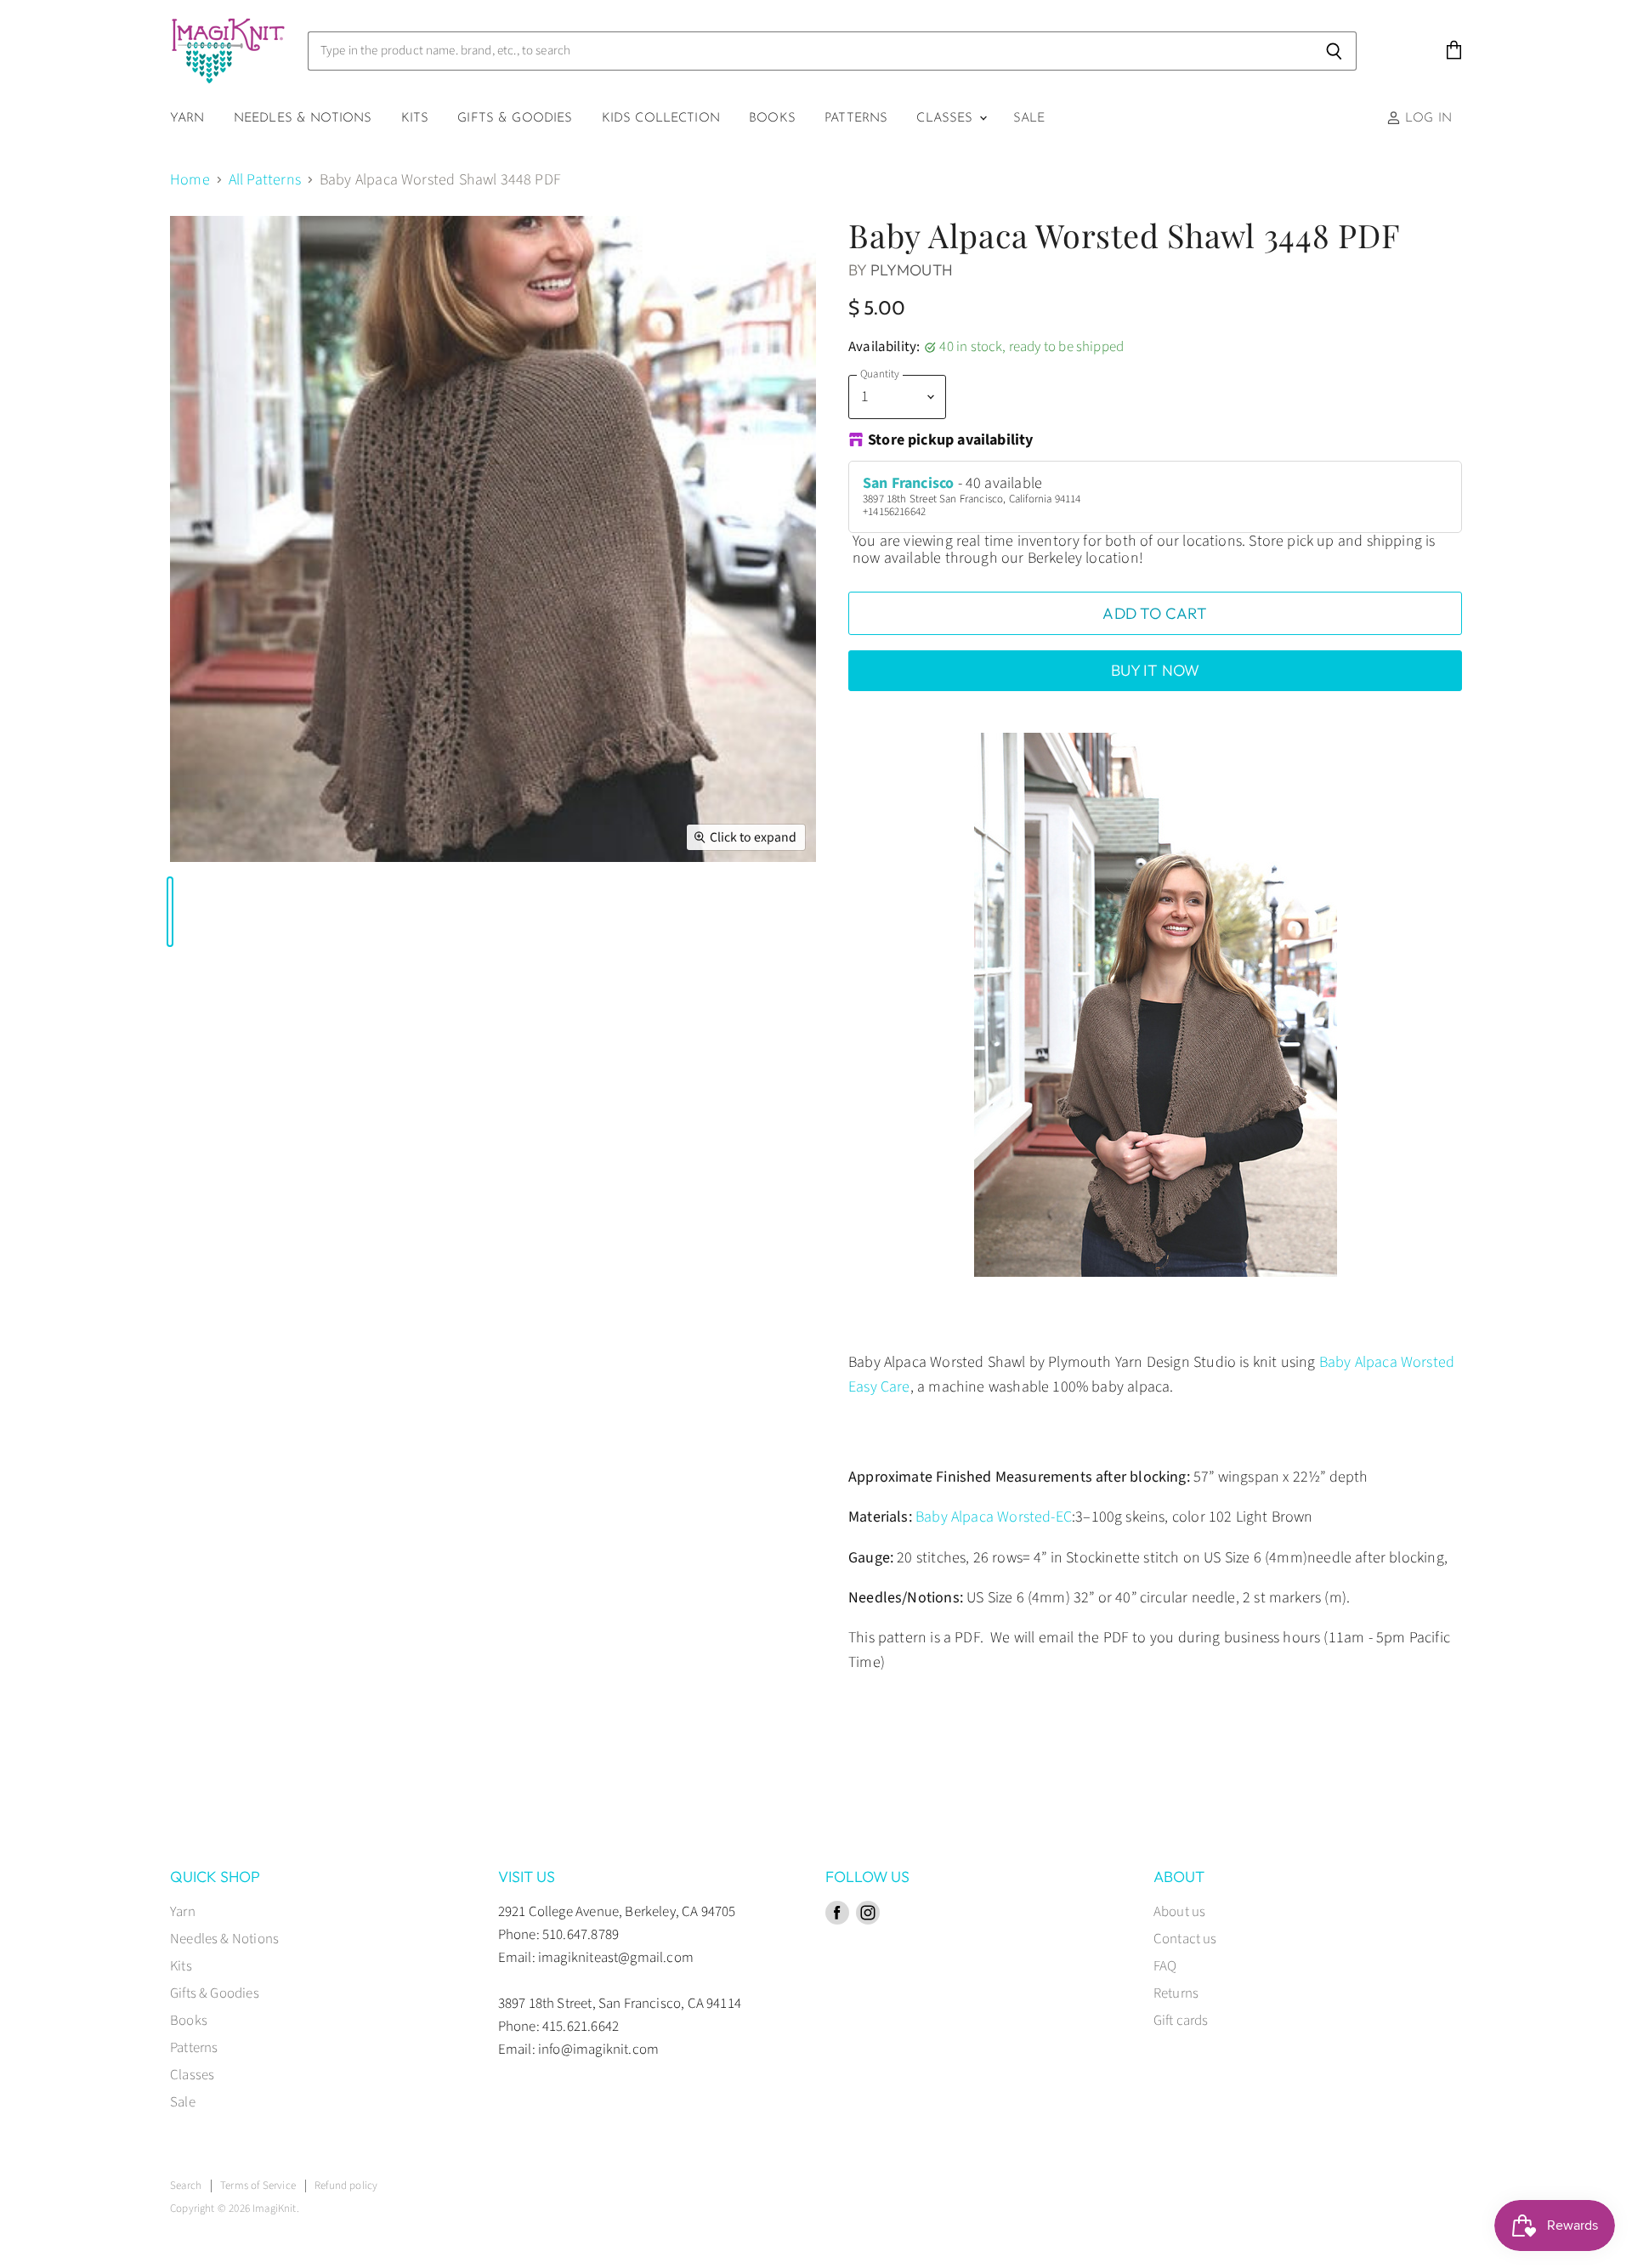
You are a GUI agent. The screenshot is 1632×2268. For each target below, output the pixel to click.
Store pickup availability (951, 441)
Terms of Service (258, 2186)
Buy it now (1156, 670)
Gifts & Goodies (515, 119)
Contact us (1185, 1939)
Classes (946, 119)
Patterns (856, 119)
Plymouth (912, 270)
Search (186, 2186)
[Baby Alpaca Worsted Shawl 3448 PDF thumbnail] (170, 912)
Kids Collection (661, 119)
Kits (415, 119)
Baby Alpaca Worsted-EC (994, 1517)
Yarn (187, 119)
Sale (1029, 119)
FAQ (1165, 1966)
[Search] (1334, 51)
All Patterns (265, 181)
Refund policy (346, 2186)
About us (1179, 1912)
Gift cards (1181, 2021)
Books (772, 119)
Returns (1176, 1993)
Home (190, 181)
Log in (1426, 119)
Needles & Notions (303, 119)
